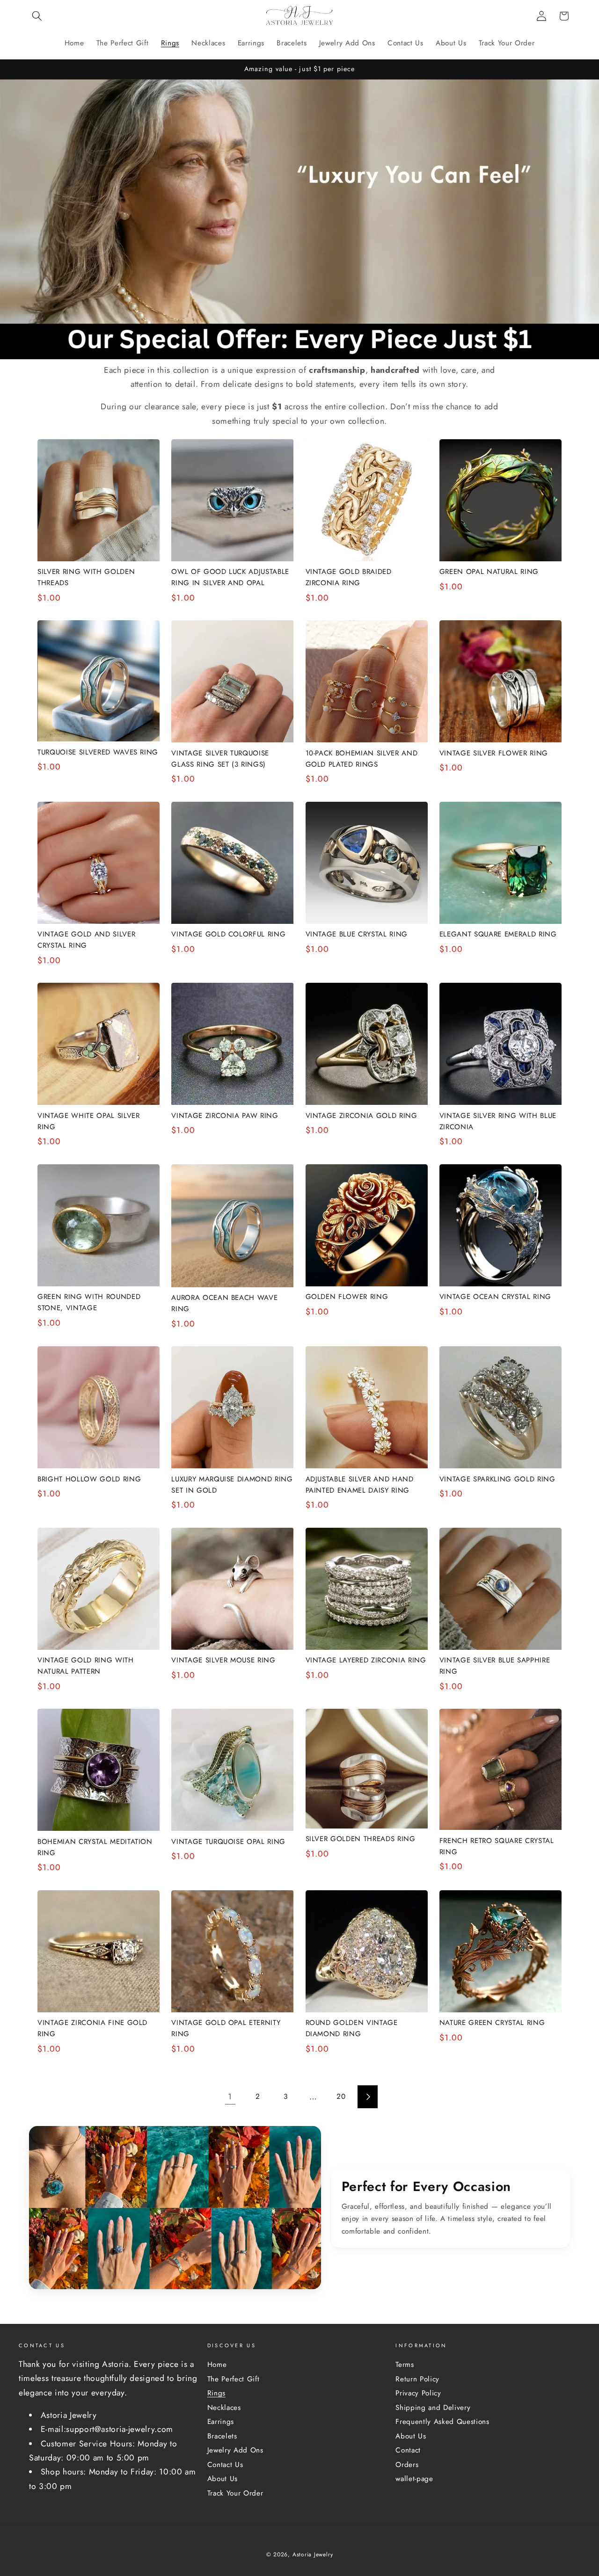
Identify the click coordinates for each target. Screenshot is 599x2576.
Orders (407, 2465)
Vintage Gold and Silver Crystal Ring (86, 940)
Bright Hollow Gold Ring (89, 1479)
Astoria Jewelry (313, 2554)
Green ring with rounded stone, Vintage (89, 1302)
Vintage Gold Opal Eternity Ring (226, 2028)
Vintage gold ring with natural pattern (86, 1666)
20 (341, 2097)
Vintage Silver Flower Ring (494, 753)
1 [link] (230, 2097)
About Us (223, 2479)
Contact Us (225, 2465)
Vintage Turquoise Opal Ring (228, 1842)
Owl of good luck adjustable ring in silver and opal (230, 577)
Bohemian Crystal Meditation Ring (95, 1847)
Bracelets (222, 2436)
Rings (216, 2393)
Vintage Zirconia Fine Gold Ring (92, 2028)
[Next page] (368, 2097)
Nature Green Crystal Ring (492, 2023)
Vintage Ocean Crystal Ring (495, 1297)
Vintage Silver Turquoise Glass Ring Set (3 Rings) (220, 759)
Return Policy (417, 2379)
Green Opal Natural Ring (489, 572)
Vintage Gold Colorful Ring (228, 934)
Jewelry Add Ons (235, 2450)
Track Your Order (235, 2493)
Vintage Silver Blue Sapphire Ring (495, 1666)
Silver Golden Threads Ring (361, 1839)
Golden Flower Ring (347, 1297)
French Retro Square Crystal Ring (497, 1846)
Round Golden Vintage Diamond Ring (352, 2028)
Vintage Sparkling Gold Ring (497, 1479)
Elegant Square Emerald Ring (498, 934)
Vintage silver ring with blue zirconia (498, 1121)
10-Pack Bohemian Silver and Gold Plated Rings (362, 759)
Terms (405, 2365)
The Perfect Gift (234, 2379)
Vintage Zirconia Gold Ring (362, 1116)
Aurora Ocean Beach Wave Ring (224, 1303)
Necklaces (224, 2408)
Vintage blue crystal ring (357, 934)
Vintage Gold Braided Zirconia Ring (349, 577)
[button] (37, 16)
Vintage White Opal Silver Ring (89, 1121)
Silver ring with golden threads (86, 577)
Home (217, 2365)
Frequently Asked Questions (442, 2422)
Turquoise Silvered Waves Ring (98, 752)
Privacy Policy (418, 2393)
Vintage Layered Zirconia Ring (366, 1660)
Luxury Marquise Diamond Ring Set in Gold (232, 1485)
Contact (408, 2450)
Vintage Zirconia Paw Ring (225, 1116)
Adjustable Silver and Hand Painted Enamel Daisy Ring (360, 1485)
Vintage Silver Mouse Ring (223, 1660)
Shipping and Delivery (433, 2408)
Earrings (221, 2422)
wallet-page (414, 2479)
